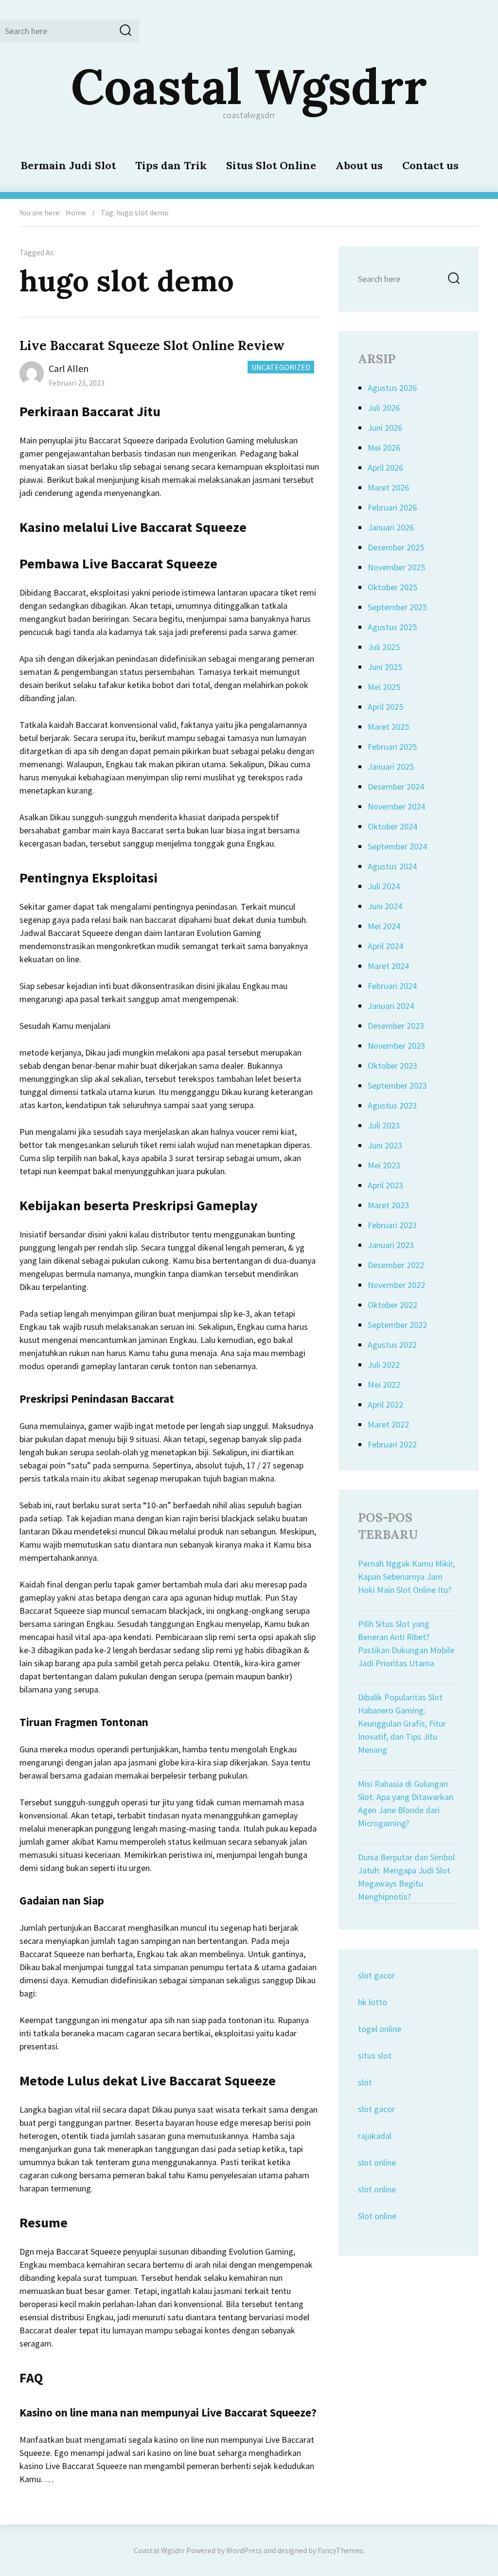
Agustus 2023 (392, 1105)
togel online (380, 2029)
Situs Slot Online (271, 165)
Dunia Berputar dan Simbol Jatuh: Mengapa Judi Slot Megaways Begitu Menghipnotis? (406, 1877)
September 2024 (397, 846)
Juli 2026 (384, 408)
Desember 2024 (396, 786)
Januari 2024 (391, 1006)
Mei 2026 (384, 448)
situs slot (375, 2056)
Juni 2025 (385, 667)
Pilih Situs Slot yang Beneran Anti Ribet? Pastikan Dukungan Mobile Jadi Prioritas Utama (406, 1643)
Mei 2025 (384, 687)
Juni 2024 (385, 906)
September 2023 (397, 1085)
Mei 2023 (384, 1165)
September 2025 (397, 607)
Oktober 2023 (392, 1066)
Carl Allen (69, 368)
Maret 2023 (388, 1205)
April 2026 (385, 468)
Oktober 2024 (392, 826)
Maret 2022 (388, 1424)
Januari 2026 (391, 527)
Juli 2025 (384, 647)
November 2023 (396, 1046)
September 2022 (397, 1325)
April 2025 (385, 707)
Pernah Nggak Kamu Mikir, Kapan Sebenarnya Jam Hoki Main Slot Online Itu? (406, 1577)
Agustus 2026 (392, 388)
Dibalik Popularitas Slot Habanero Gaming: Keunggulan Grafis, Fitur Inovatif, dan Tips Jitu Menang (402, 1723)
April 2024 (385, 946)
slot (365, 2082)
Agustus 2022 (392, 1345)
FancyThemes (340, 2550)
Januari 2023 (391, 1245)
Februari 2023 (392, 1225)
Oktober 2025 (392, 587)
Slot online (377, 2216)
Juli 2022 (384, 1365)
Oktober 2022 (392, 1305)
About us (359, 165)
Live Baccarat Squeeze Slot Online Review (152, 345)
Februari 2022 (392, 1444)
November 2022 (396, 1285)
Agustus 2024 (392, 866)
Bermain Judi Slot (68, 165)
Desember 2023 (396, 1026)
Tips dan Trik (171, 165)
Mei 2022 (384, 1385)
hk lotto (373, 2002)
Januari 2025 (391, 767)
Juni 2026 (385, 428)
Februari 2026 (392, 507)
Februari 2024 (392, 986)
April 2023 (385, 1185)
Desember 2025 (396, 547)
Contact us (430, 165)
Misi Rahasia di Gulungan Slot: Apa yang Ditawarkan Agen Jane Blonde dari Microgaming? (406, 1803)
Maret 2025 (388, 727)
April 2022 (385, 1404)
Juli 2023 (384, 1125)
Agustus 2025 (392, 627)
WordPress (244, 2550)
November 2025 (396, 567)
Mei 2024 (384, 926)
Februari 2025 (392, 747)
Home (76, 212)
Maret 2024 (388, 966)
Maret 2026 (388, 487)
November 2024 (396, 806)
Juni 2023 (385, 1145)
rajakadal (375, 2136)
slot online (377, 2162)
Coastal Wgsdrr (249, 86)
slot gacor (376, 1975)
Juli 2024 (384, 886)
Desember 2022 (396, 1265)
